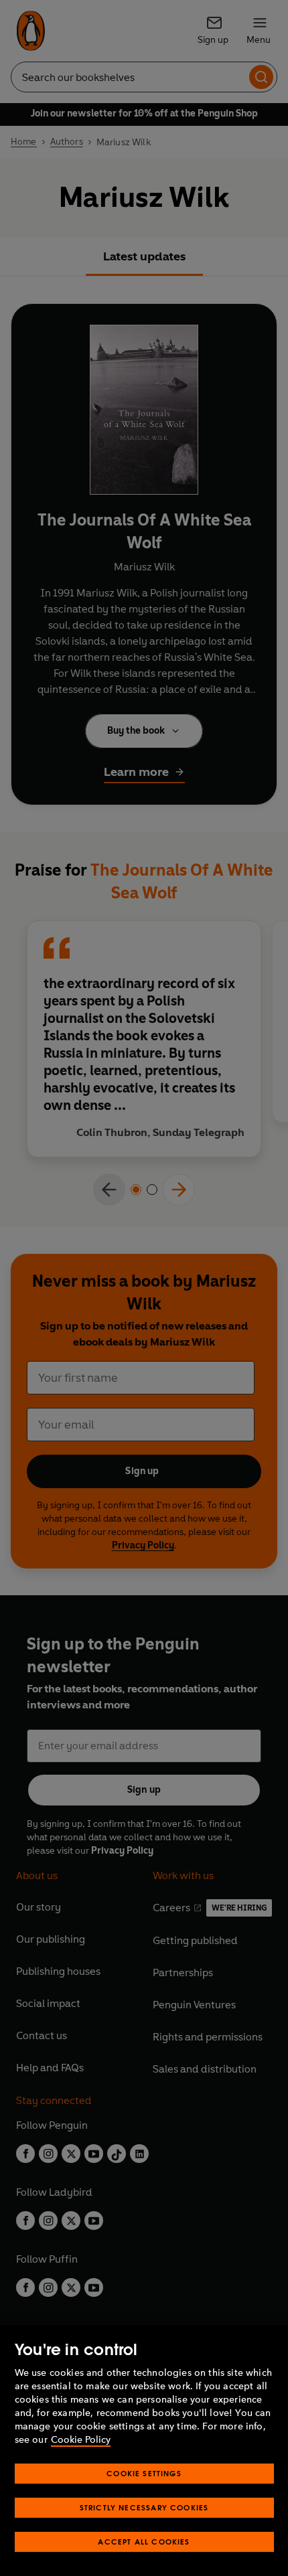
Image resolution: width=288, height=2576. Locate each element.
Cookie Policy (81, 2440)
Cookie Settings (144, 2473)
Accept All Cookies (144, 2542)
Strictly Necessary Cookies (144, 2507)
